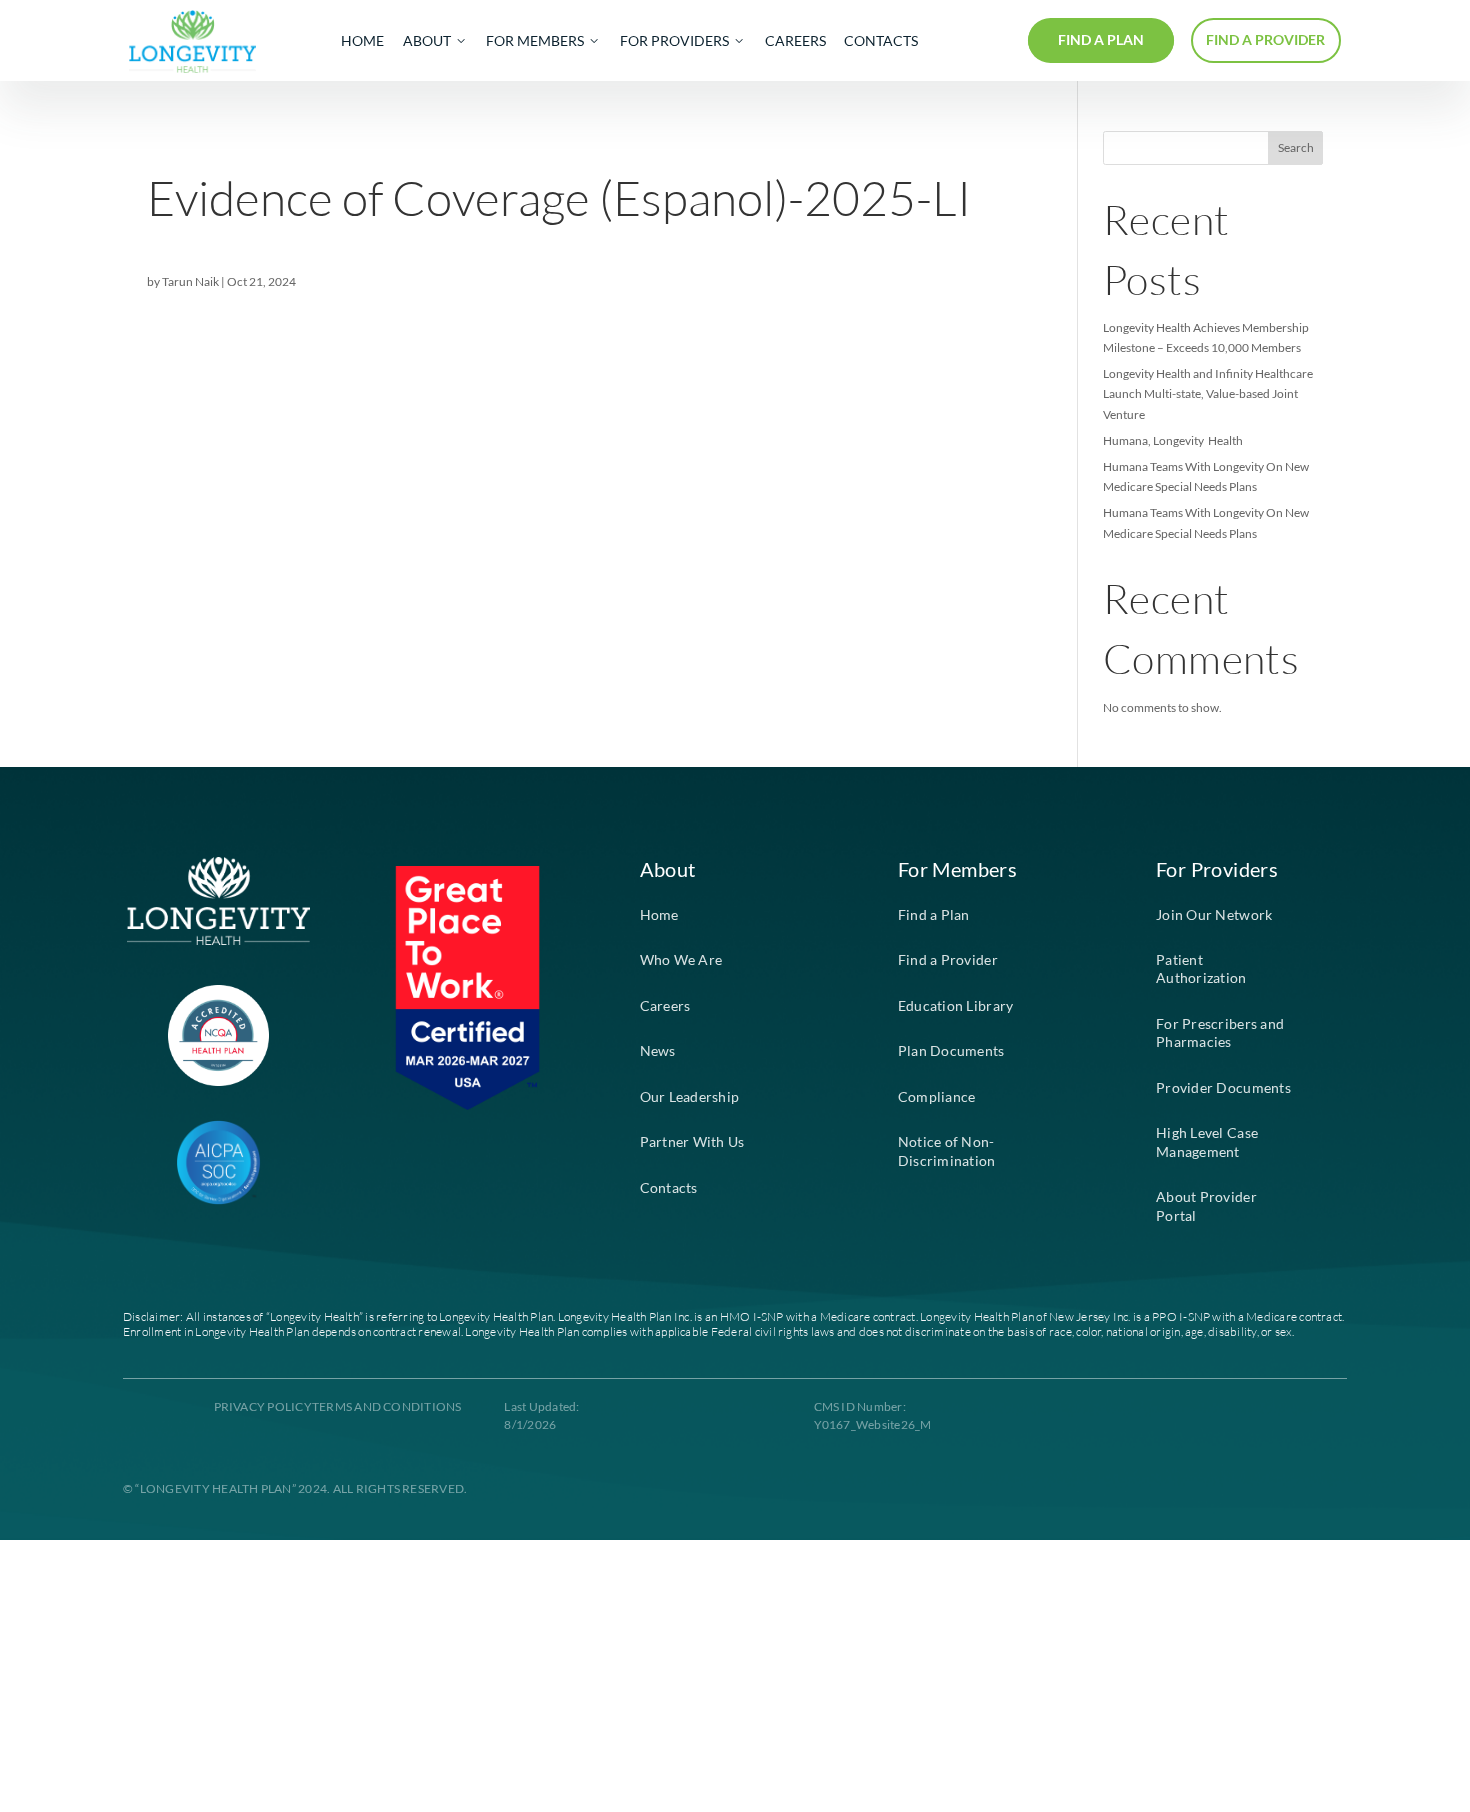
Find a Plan (934, 915)
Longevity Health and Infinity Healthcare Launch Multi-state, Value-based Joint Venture (1208, 393)
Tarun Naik (190, 281)
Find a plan (1101, 40)
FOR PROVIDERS (674, 41)
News (658, 1051)
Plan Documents (951, 1051)
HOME (362, 41)
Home (659, 915)
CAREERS (795, 41)
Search (1296, 147)
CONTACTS (881, 41)
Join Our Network (1214, 915)
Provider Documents (1223, 1088)
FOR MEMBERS (535, 41)
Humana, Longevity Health (1173, 440)
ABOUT (427, 41)
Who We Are (681, 960)
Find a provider (1265, 40)
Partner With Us (692, 1142)
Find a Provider (948, 960)
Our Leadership (690, 1097)
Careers (665, 1006)
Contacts (669, 1188)
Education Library (956, 1006)
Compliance (937, 1097)
